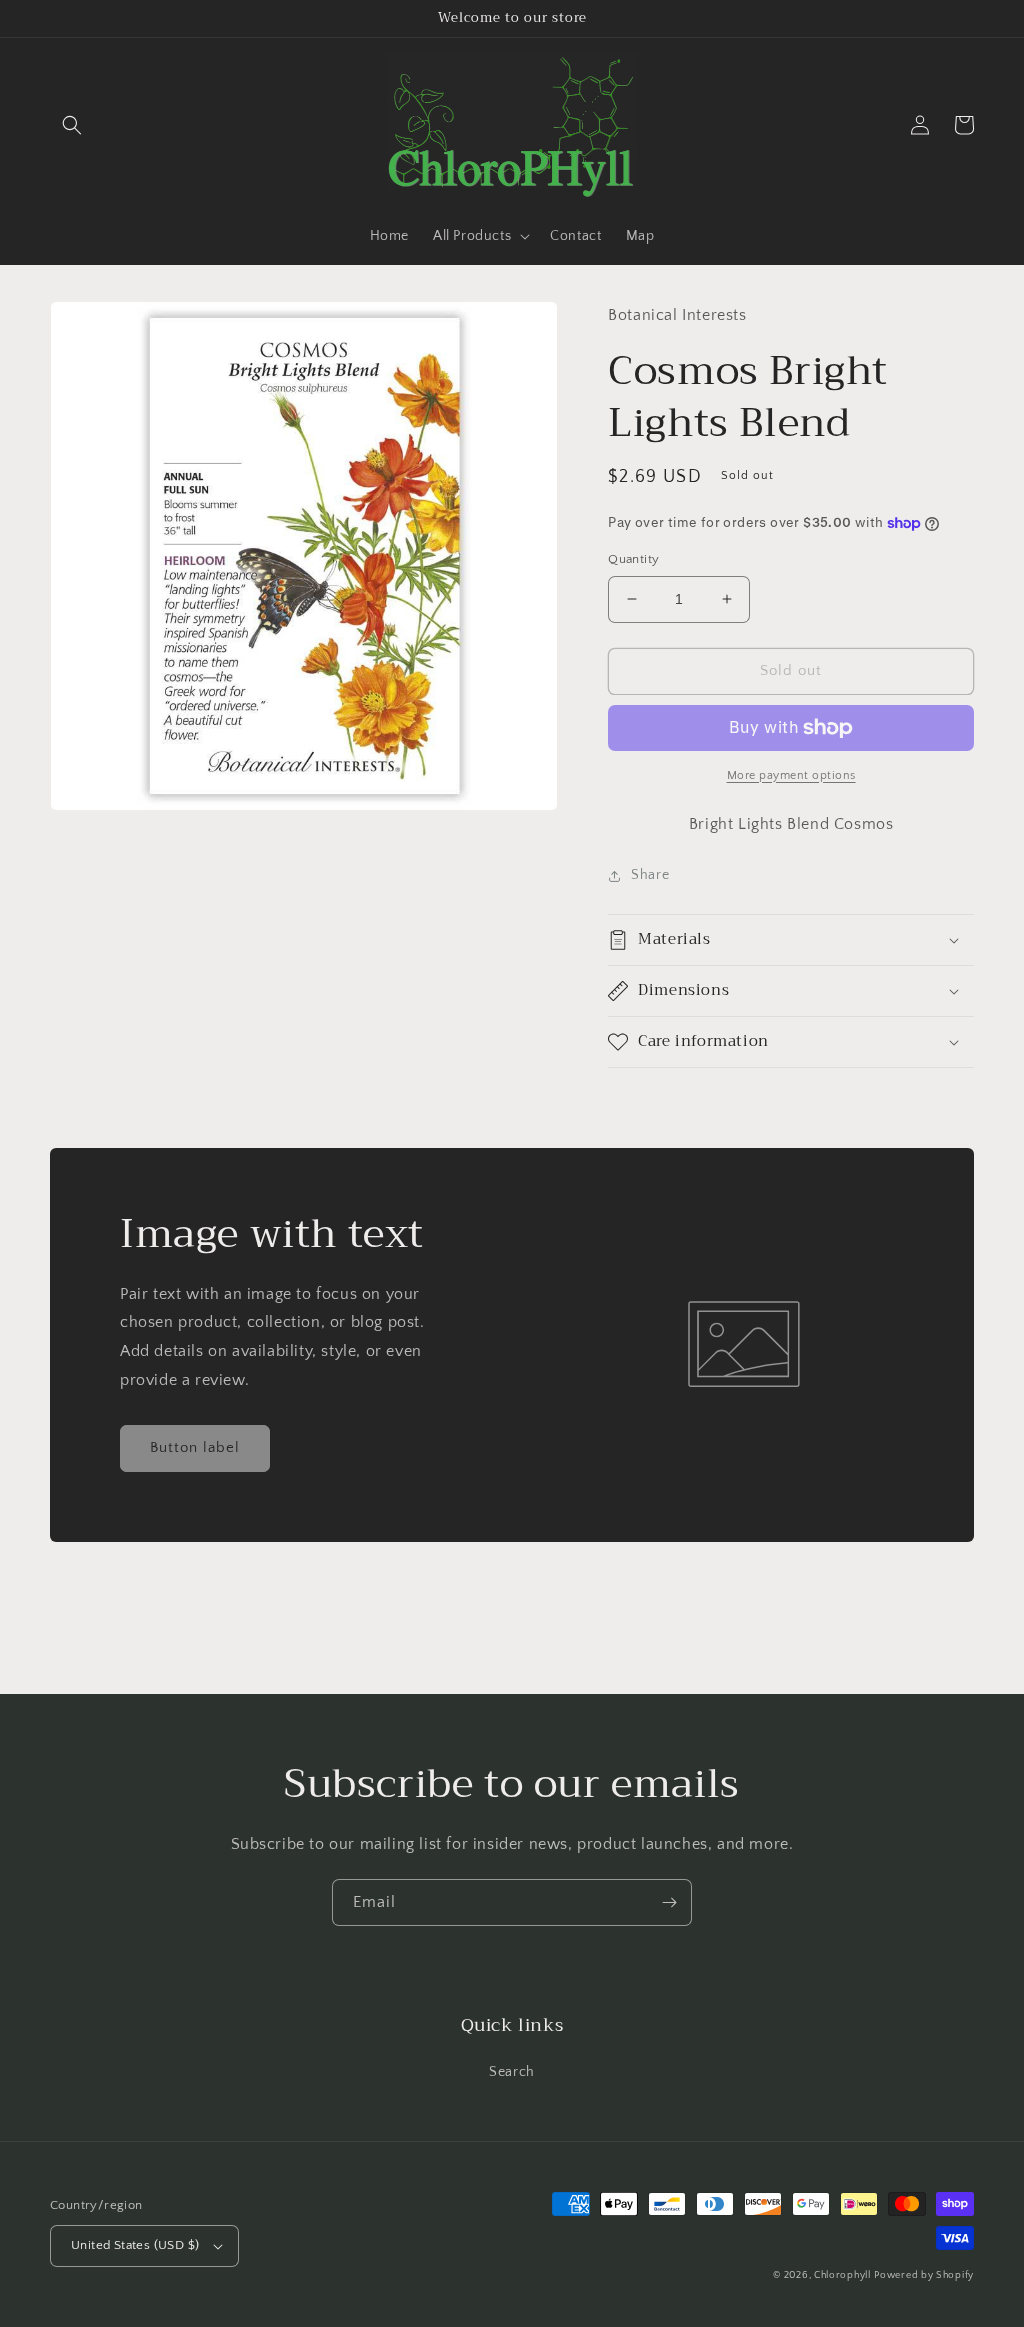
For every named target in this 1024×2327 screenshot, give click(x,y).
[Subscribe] (669, 1902)
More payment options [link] (791, 775)
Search (512, 2072)
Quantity (633, 559)
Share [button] (650, 875)
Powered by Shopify (924, 2275)
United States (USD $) (135, 2245)
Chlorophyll (842, 2275)
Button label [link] (195, 1447)
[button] (72, 125)
